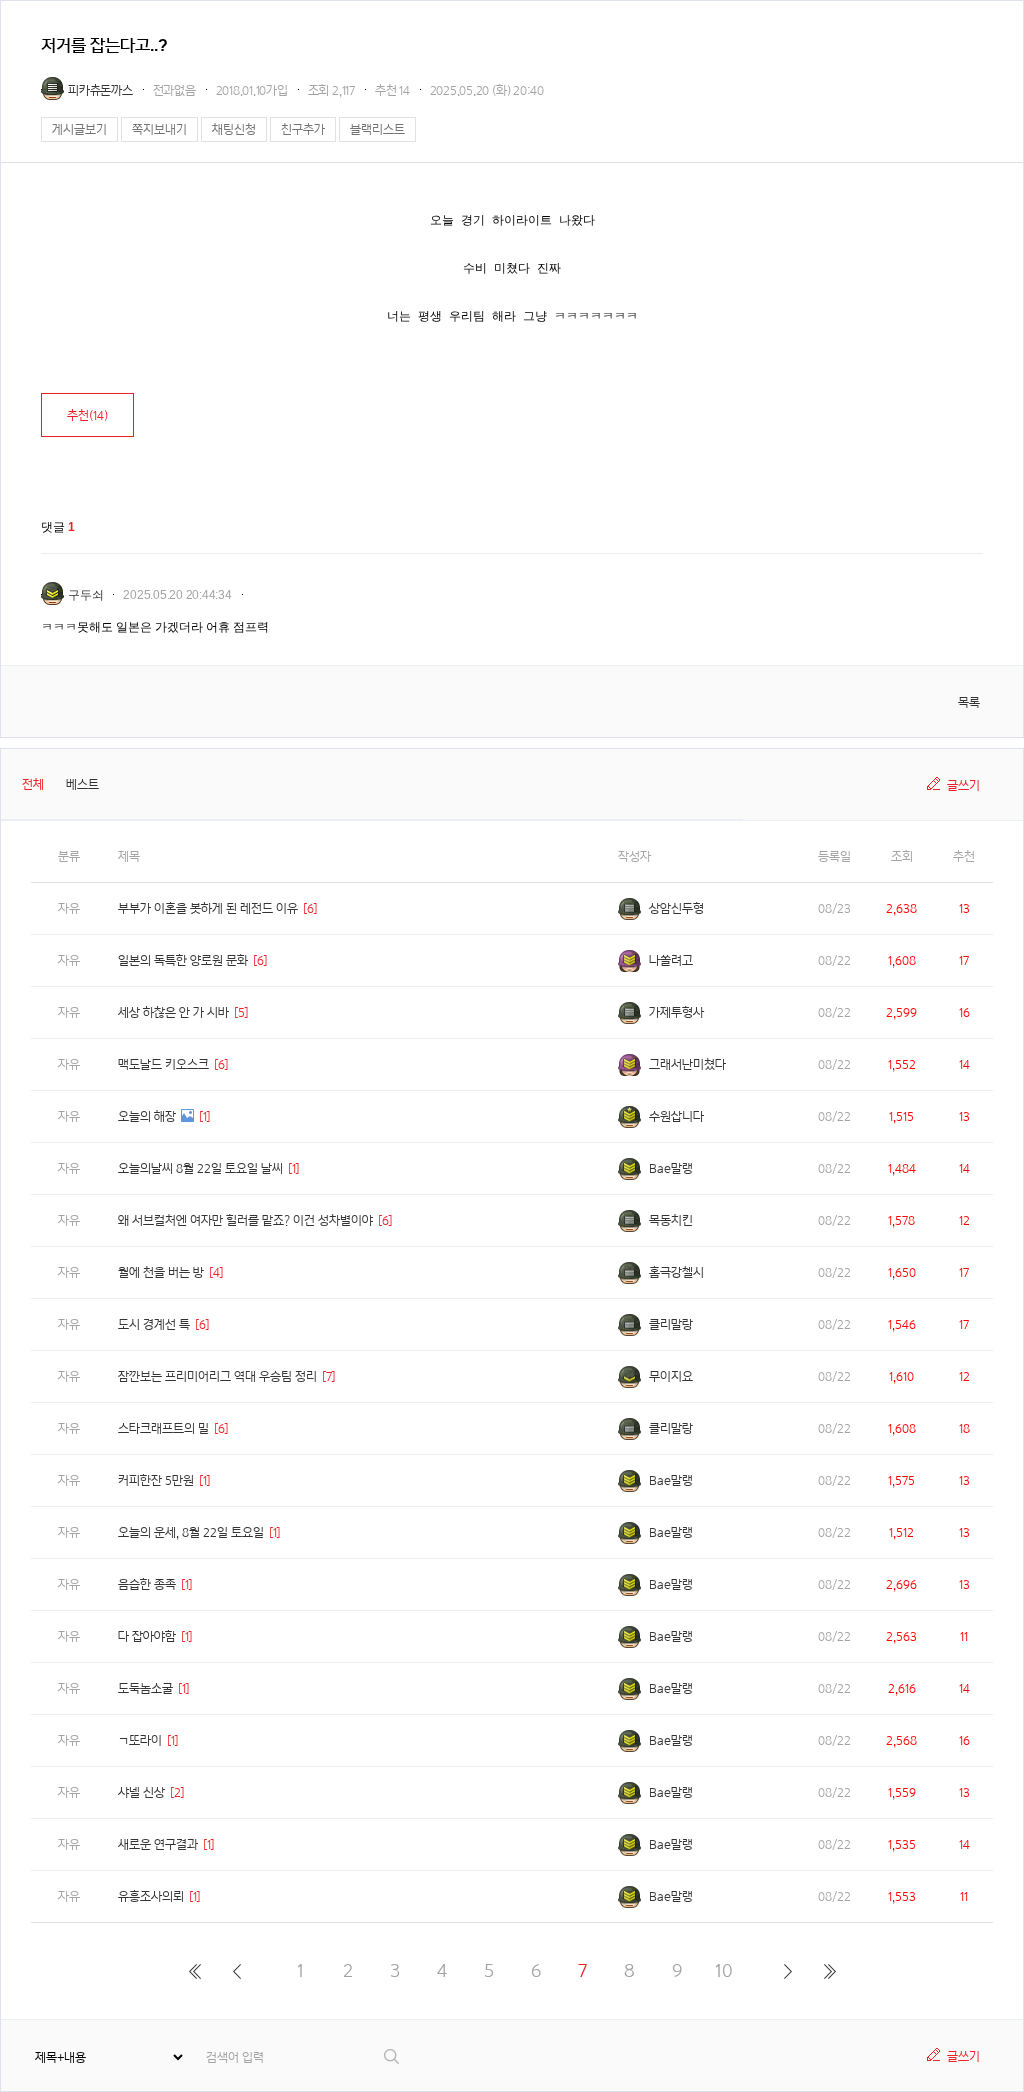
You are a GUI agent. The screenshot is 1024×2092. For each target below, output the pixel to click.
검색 (392, 2056)
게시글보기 (79, 129)
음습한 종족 (147, 1584)
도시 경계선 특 (154, 1324)
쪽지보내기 (159, 129)
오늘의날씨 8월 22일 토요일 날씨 (200, 1168)
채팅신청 (234, 129)
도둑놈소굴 (145, 1688)
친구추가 (303, 129)
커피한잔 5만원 (156, 1480)
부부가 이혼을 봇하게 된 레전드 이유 (208, 908)
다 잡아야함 (147, 1636)
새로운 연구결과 (158, 1844)
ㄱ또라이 (140, 1740)
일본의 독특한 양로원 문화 (183, 960)
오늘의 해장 (147, 1116)
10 (724, 1970)
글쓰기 (963, 785)
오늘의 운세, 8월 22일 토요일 (191, 1532)
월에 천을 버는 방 (161, 1272)
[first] (194, 1971)
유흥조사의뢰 (151, 1896)
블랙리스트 (377, 129)
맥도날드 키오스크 (163, 1064)
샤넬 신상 (141, 1792)
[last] (829, 1971)
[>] (787, 1971)
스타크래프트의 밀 (163, 1428)
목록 (969, 702)
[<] (236, 1971)
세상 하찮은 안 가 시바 (173, 1012)
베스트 (82, 784)
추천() (87, 415)
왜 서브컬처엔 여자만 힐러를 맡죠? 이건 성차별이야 (245, 1220)
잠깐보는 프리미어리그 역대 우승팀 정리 (217, 1376)
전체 (33, 784)
